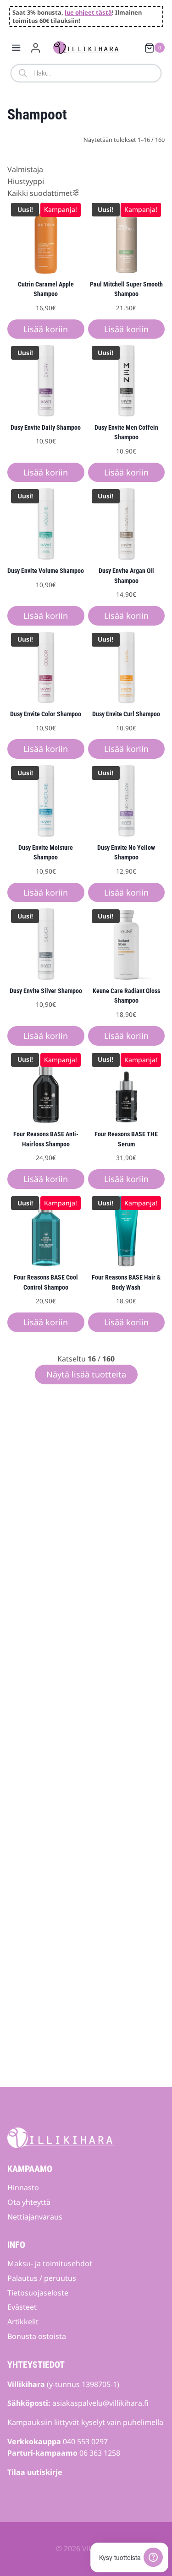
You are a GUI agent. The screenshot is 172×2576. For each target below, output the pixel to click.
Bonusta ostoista (37, 2336)
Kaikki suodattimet (40, 193)
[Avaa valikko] (16, 48)
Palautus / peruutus (42, 2278)
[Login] (36, 48)
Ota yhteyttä (29, 2202)
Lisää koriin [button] (46, 329)
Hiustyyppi (26, 181)
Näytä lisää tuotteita (86, 1374)
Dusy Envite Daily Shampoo (46, 428)
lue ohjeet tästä (88, 12)
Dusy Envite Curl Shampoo (126, 714)
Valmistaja (25, 169)
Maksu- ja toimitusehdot (50, 2263)
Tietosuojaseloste (38, 2293)
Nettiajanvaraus (35, 2217)
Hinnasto (23, 2187)
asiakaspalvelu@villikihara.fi (100, 2403)
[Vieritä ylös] (149, 2542)
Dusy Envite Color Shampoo (46, 714)
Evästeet (22, 2307)
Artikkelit (23, 2322)
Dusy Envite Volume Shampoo (46, 571)
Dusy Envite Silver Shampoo (46, 991)
